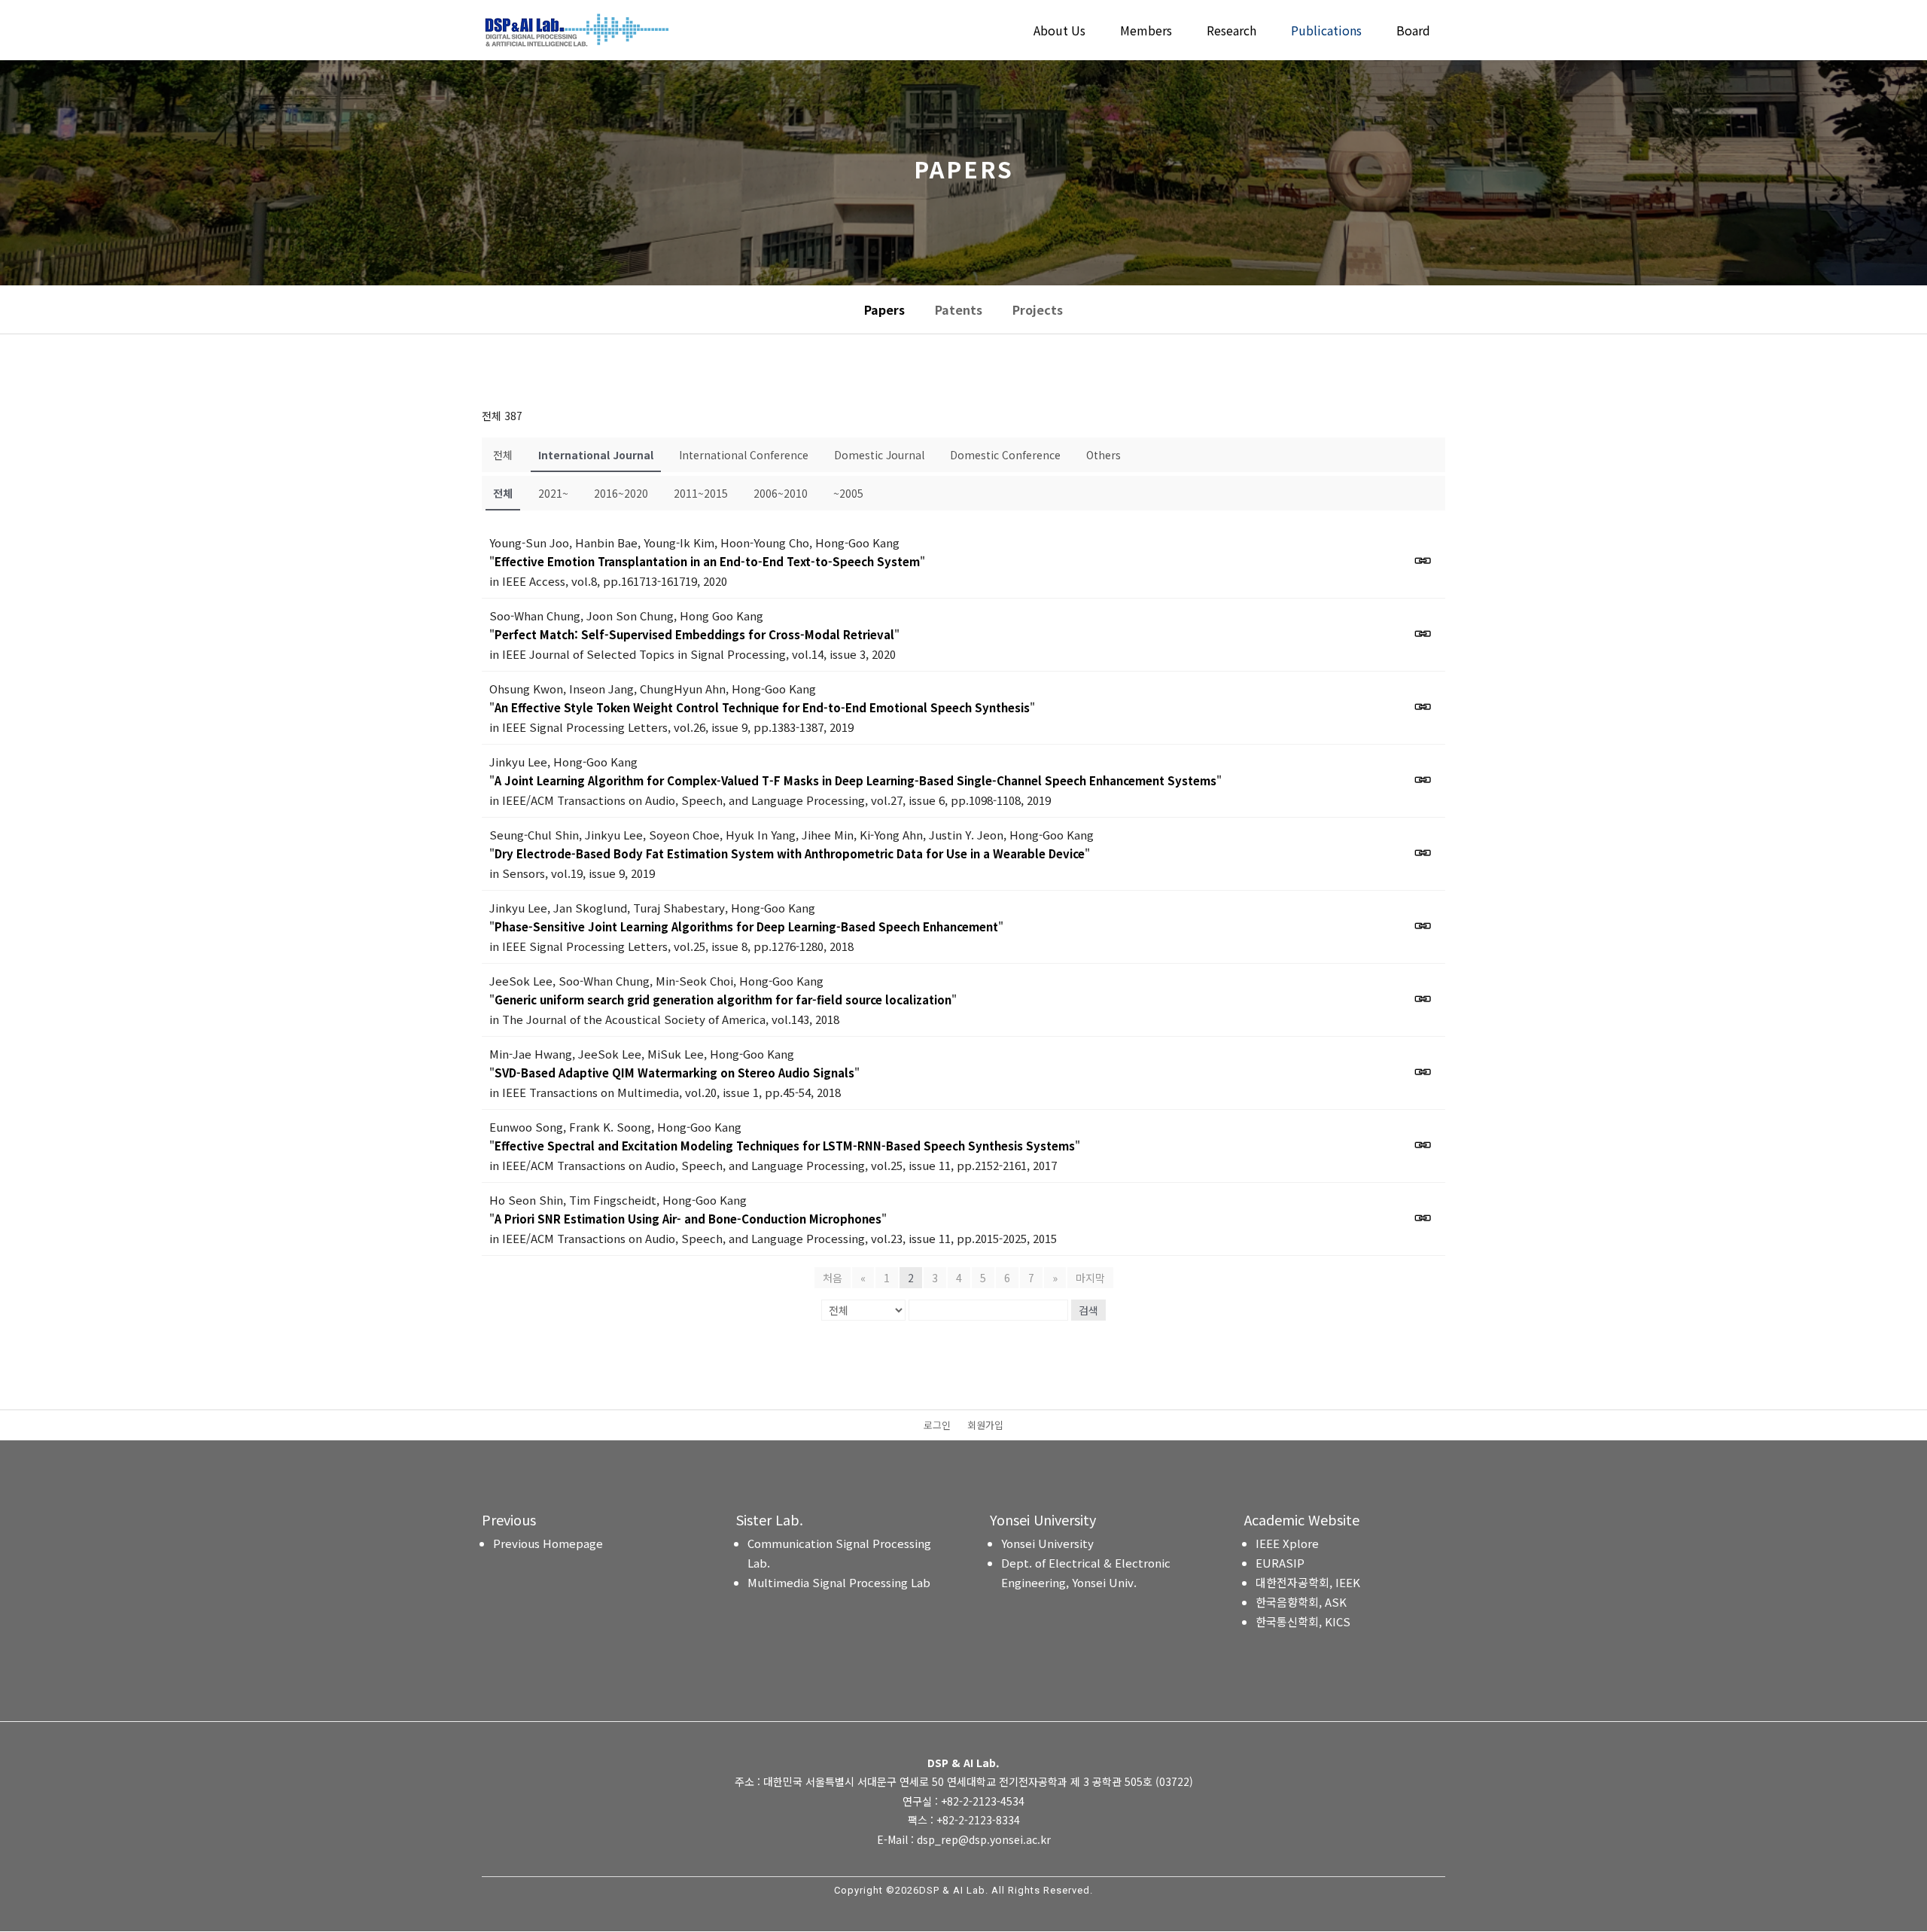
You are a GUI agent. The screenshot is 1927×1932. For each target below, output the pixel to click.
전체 (503, 455)
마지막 (1090, 1278)
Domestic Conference (1005, 455)
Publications (1326, 32)
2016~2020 (621, 493)
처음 (833, 1278)
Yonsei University (1047, 1543)
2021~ (553, 493)
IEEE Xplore (1287, 1543)
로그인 (937, 1426)
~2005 (848, 493)
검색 (1088, 1310)
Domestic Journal (879, 455)
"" (707, 561)
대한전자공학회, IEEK (1308, 1582)
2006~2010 (781, 493)
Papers (884, 309)
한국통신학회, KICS (1303, 1621)
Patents (959, 309)
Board (1413, 32)
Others (1104, 455)
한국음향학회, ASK (1301, 1602)
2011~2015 (701, 493)
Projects (1038, 309)
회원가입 (985, 1426)
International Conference (744, 455)
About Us (1059, 32)
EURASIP (1280, 1563)
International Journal (596, 455)
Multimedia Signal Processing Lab (839, 1582)
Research (1231, 32)
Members (1146, 32)
